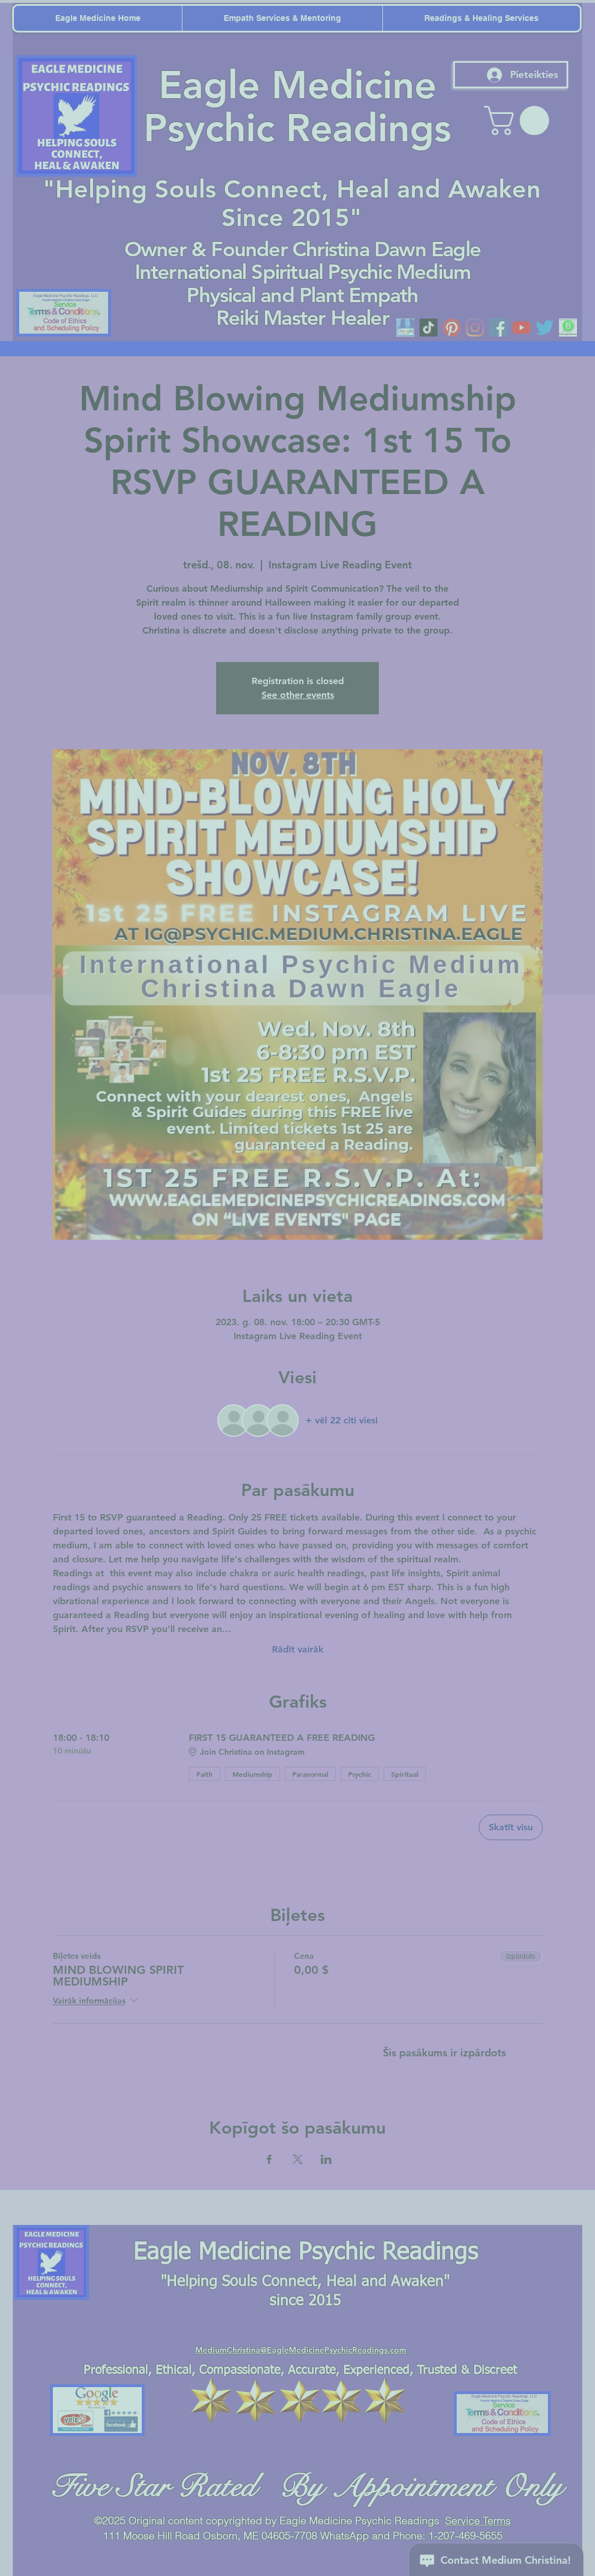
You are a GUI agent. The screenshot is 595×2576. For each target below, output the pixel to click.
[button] (578, 18)
